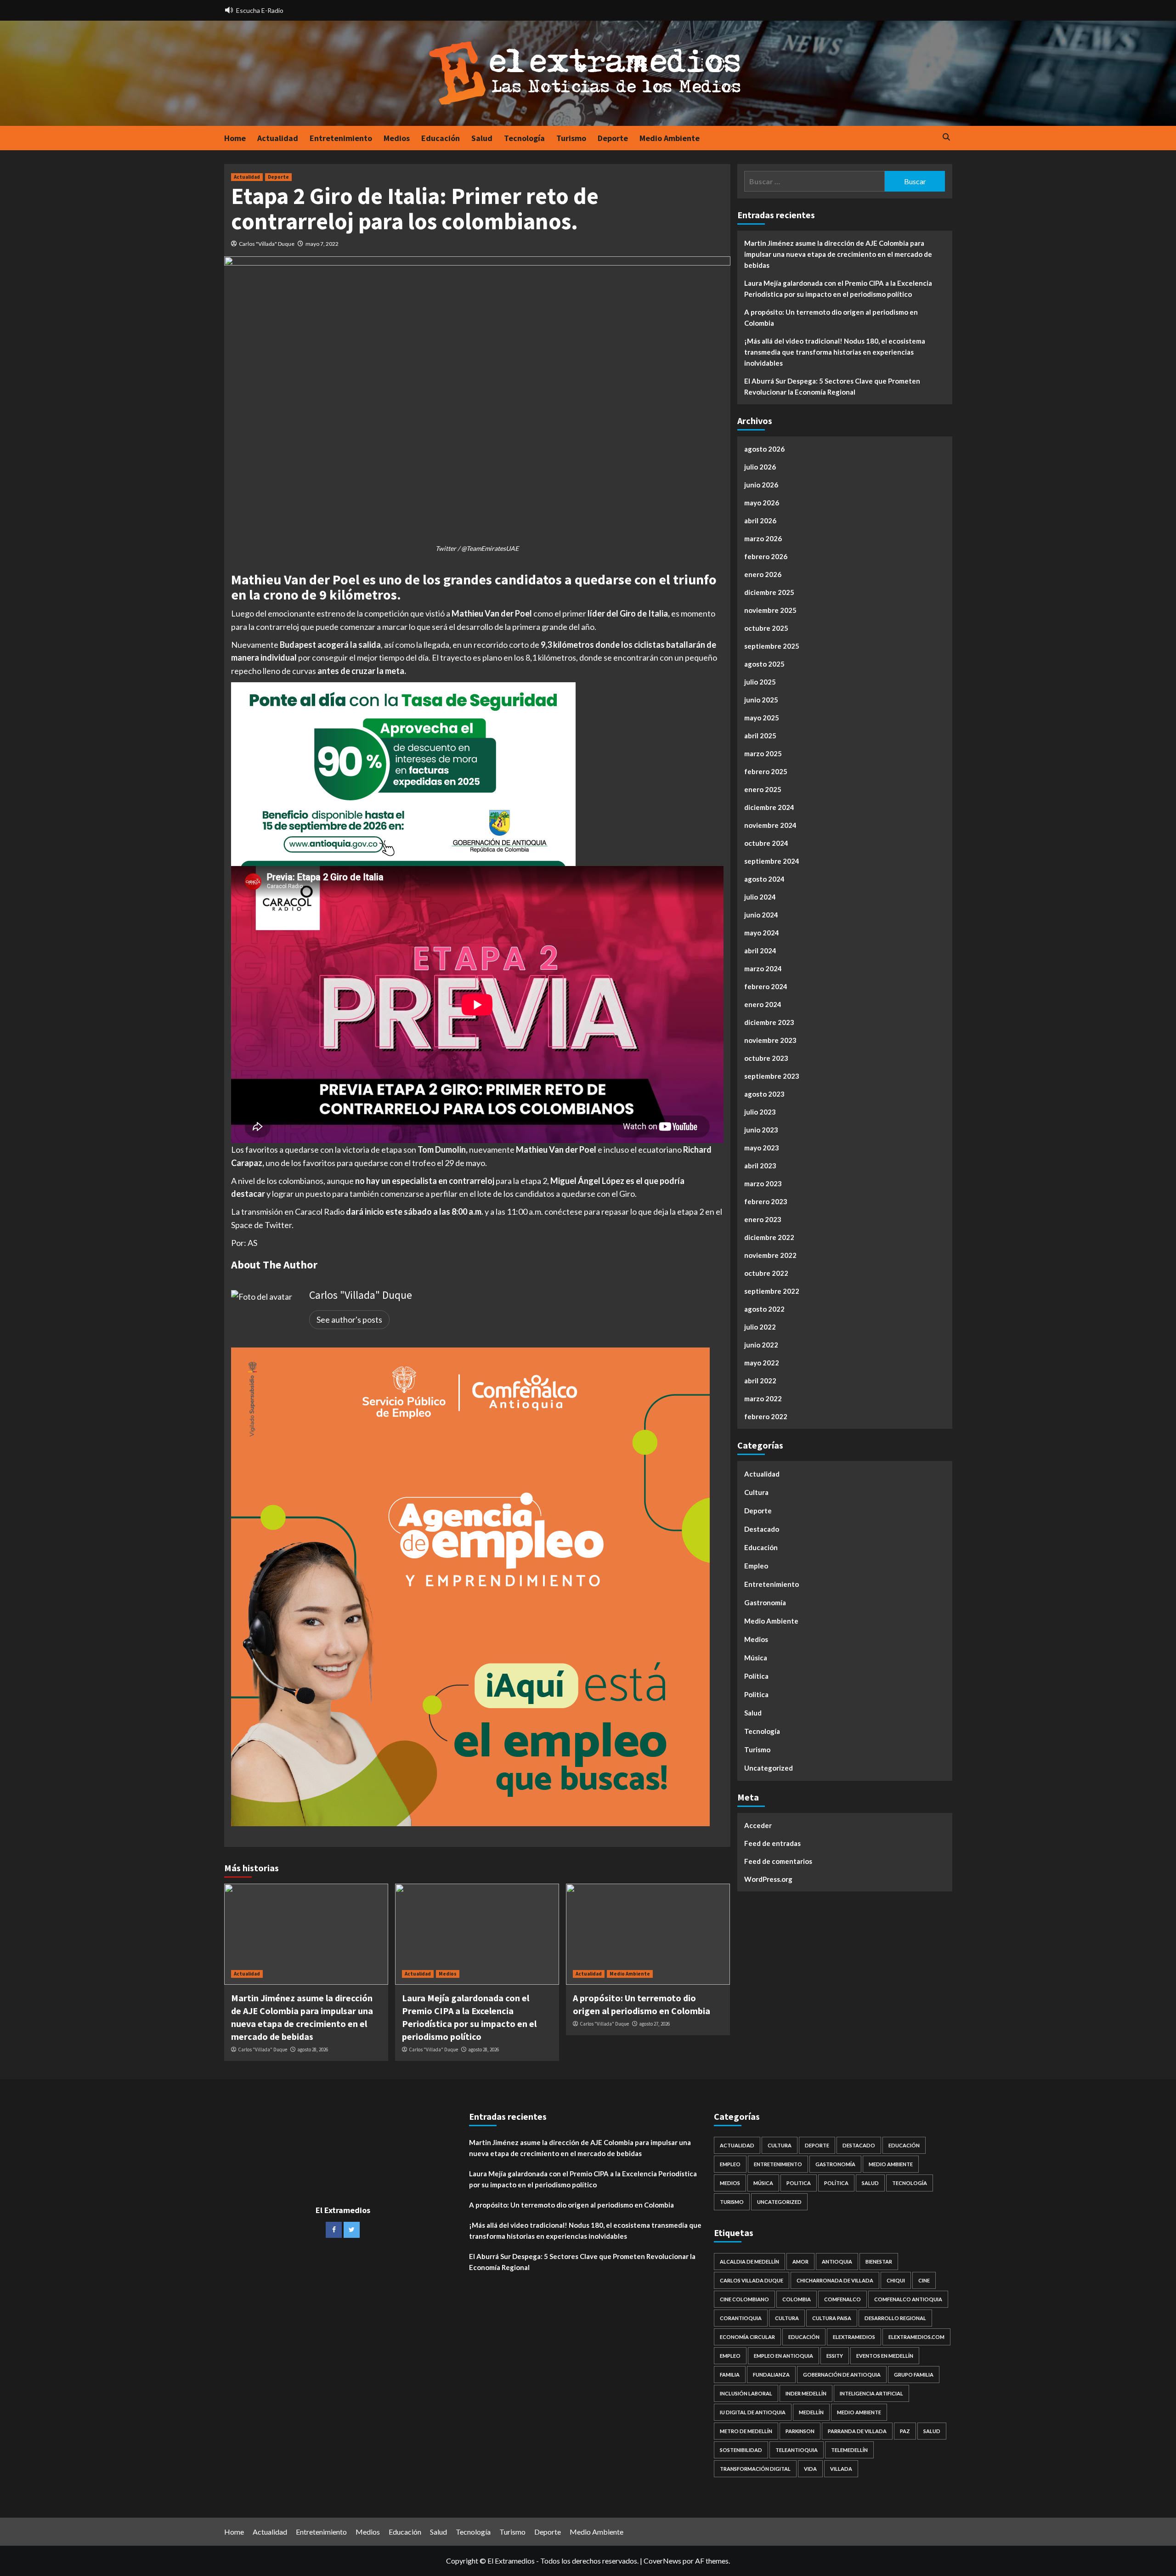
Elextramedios (854, 2337)
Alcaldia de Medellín (749, 2262)
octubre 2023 (766, 1058)
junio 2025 (761, 700)
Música (756, 1658)
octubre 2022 (766, 1273)
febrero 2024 (766, 986)
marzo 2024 (763, 968)
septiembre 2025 (772, 646)
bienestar (879, 2262)
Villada (841, 2469)
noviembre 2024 (770, 825)
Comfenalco (842, 2299)
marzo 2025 (763, 753)
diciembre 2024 (769, 807)
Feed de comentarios (778, 1861)
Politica (756, 1694)
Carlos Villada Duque (752, 2280)
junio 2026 (761, 485)
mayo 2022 (762, 1363)
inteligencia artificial (871, 2393)
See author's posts (349, 1319)
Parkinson (800, 2431)
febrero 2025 (766, 771)
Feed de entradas (772, 1843)
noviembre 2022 (770, 1255)
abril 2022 (760, 1381)
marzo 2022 (763, 1398)
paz (905, 2431)
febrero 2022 (766, 1416)
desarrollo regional (895, 2318)
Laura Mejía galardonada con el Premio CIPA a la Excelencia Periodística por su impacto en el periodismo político (838, 289)
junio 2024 (761, 915)
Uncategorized (769, 1768)
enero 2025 (763, 789)
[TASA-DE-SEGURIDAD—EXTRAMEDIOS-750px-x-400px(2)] (403, 773)
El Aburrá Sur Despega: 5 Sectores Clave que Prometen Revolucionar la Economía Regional (832, 386)
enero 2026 (763, 574)
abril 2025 (760, 736)
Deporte (613, 138)
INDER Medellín (806, 2393)
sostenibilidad (741, 2450)
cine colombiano (744, 2299)
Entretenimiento (341, 138)
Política (756, 1676)
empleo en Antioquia (783, 2356)
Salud (482, 138)
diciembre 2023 (769, 1022)
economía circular (747, 2337)
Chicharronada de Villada (835, 2280)
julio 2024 (760, 897)
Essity (835, 2356)
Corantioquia (741, 2318)
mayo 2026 (762, 503)
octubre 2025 (766, 628)
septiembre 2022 (772, 1291)
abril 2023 (760, 1166)
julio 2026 (760, 467)
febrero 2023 (766, 1201)
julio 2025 (760, 682)
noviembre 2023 (770, 1040)
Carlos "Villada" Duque (267, 244)
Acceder (758, 1825)
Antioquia (837, 2262)
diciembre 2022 (769, 1237)
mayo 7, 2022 (322, 244)
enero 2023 (763, 1219)
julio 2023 (760, 1112)
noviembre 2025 (770, 610)
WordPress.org (768, 1879)
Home (235, 138)
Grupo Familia (914, 2375)
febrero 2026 (766, 556)
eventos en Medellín (885, 2356)
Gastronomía (765, 1602)
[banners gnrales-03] (470, 1586)
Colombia (797, 2299)
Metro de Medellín (746, 2431)
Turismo (571, 138)
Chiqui (896, 2280)
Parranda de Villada (857, 2431)
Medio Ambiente (670, 138)
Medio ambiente (859, 2412)
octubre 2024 (766, 843)
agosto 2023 (764, 1094)
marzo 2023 (763, 1183)
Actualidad (278, 138)
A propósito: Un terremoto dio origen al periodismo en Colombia (831, 317)
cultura (787, 2318)
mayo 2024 (762, 933)
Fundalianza (771, 2375)
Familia (730, 2375)
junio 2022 (761, 1345)
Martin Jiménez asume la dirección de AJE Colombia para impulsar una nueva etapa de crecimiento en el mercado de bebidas (838, 254)
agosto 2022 (764, 1309)
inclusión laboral (746, 2393)
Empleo (756, 1566)
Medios (397, 138)
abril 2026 (760, 521)
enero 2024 (763, 1004)
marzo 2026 (763, 538)
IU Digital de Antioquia (753, 2412)
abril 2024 (760, 951)
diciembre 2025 (769, 592)
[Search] (947, 138)
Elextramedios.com (916, 2337)
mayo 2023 (762, 1148)
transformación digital (755, 2469)
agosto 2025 (764, 664)
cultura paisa (832, 2318)
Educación (441, 138)
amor (800, 2262)
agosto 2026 (764, 449)
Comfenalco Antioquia (908, 2299)
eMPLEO (730, 2356)
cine (924, 2280)
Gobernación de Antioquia (842, 2375)
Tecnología (524, 138)
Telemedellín (849, 2450)
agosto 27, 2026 (654, 2024)
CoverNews (662, 2561)
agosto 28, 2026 (313, 2049)
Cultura (756, 1492)
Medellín (811, 2412)
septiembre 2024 (772, 861)
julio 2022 (760, 1327)
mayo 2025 (762, 718)
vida (810, 2469)
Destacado (762, 1529)
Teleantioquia (797, 2450)
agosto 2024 (764, 879)
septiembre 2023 (772, 1076)
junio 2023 (761, 1130)
